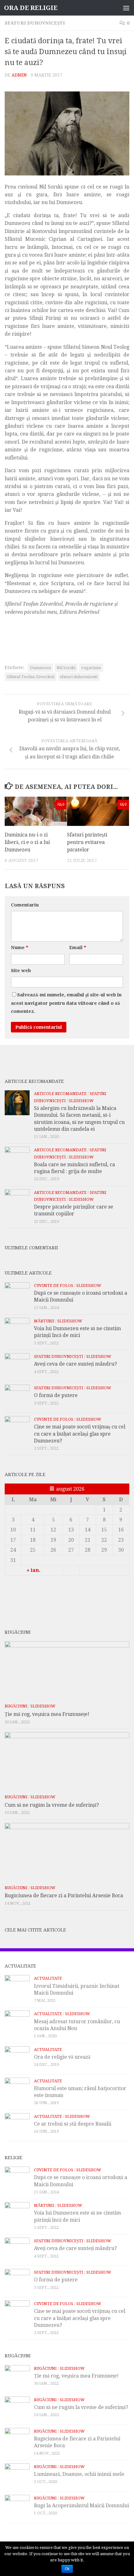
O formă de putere (56, 1395)
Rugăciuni (16, 1706)
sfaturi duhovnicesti (79, 677)
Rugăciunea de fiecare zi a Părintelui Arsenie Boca (64, 1896)
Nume (19, 948)
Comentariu (25, 905)
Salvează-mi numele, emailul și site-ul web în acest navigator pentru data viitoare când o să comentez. (66, 1003)
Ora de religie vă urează (62, 2057)
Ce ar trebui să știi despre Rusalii (73, 2124)
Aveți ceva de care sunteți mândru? (75, 1364)
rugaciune (91, 668)
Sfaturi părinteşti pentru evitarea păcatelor (87, 842)
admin (19, 75)
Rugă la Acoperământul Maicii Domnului (81, 2506)
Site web (21, 971)
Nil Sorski (66, 668)
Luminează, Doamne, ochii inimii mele (79, 2474)
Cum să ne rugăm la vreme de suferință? (52, 1805)
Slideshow (81, 1101)
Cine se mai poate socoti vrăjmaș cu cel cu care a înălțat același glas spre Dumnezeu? (80, 1434)
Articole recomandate (60, 1094)
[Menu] (126, 8)
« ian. (34, 1570)
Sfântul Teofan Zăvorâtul (31, 677)
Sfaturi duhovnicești (35, 23)
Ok (67, 2569)
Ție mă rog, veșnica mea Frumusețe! (47, 1714)
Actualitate (48, 1978)
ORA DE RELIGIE (31, 8)
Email (78, 948)
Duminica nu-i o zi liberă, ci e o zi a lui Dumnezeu (27, 842)
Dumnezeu (40, 668)
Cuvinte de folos (54, 1286)
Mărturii (44, 1321)
